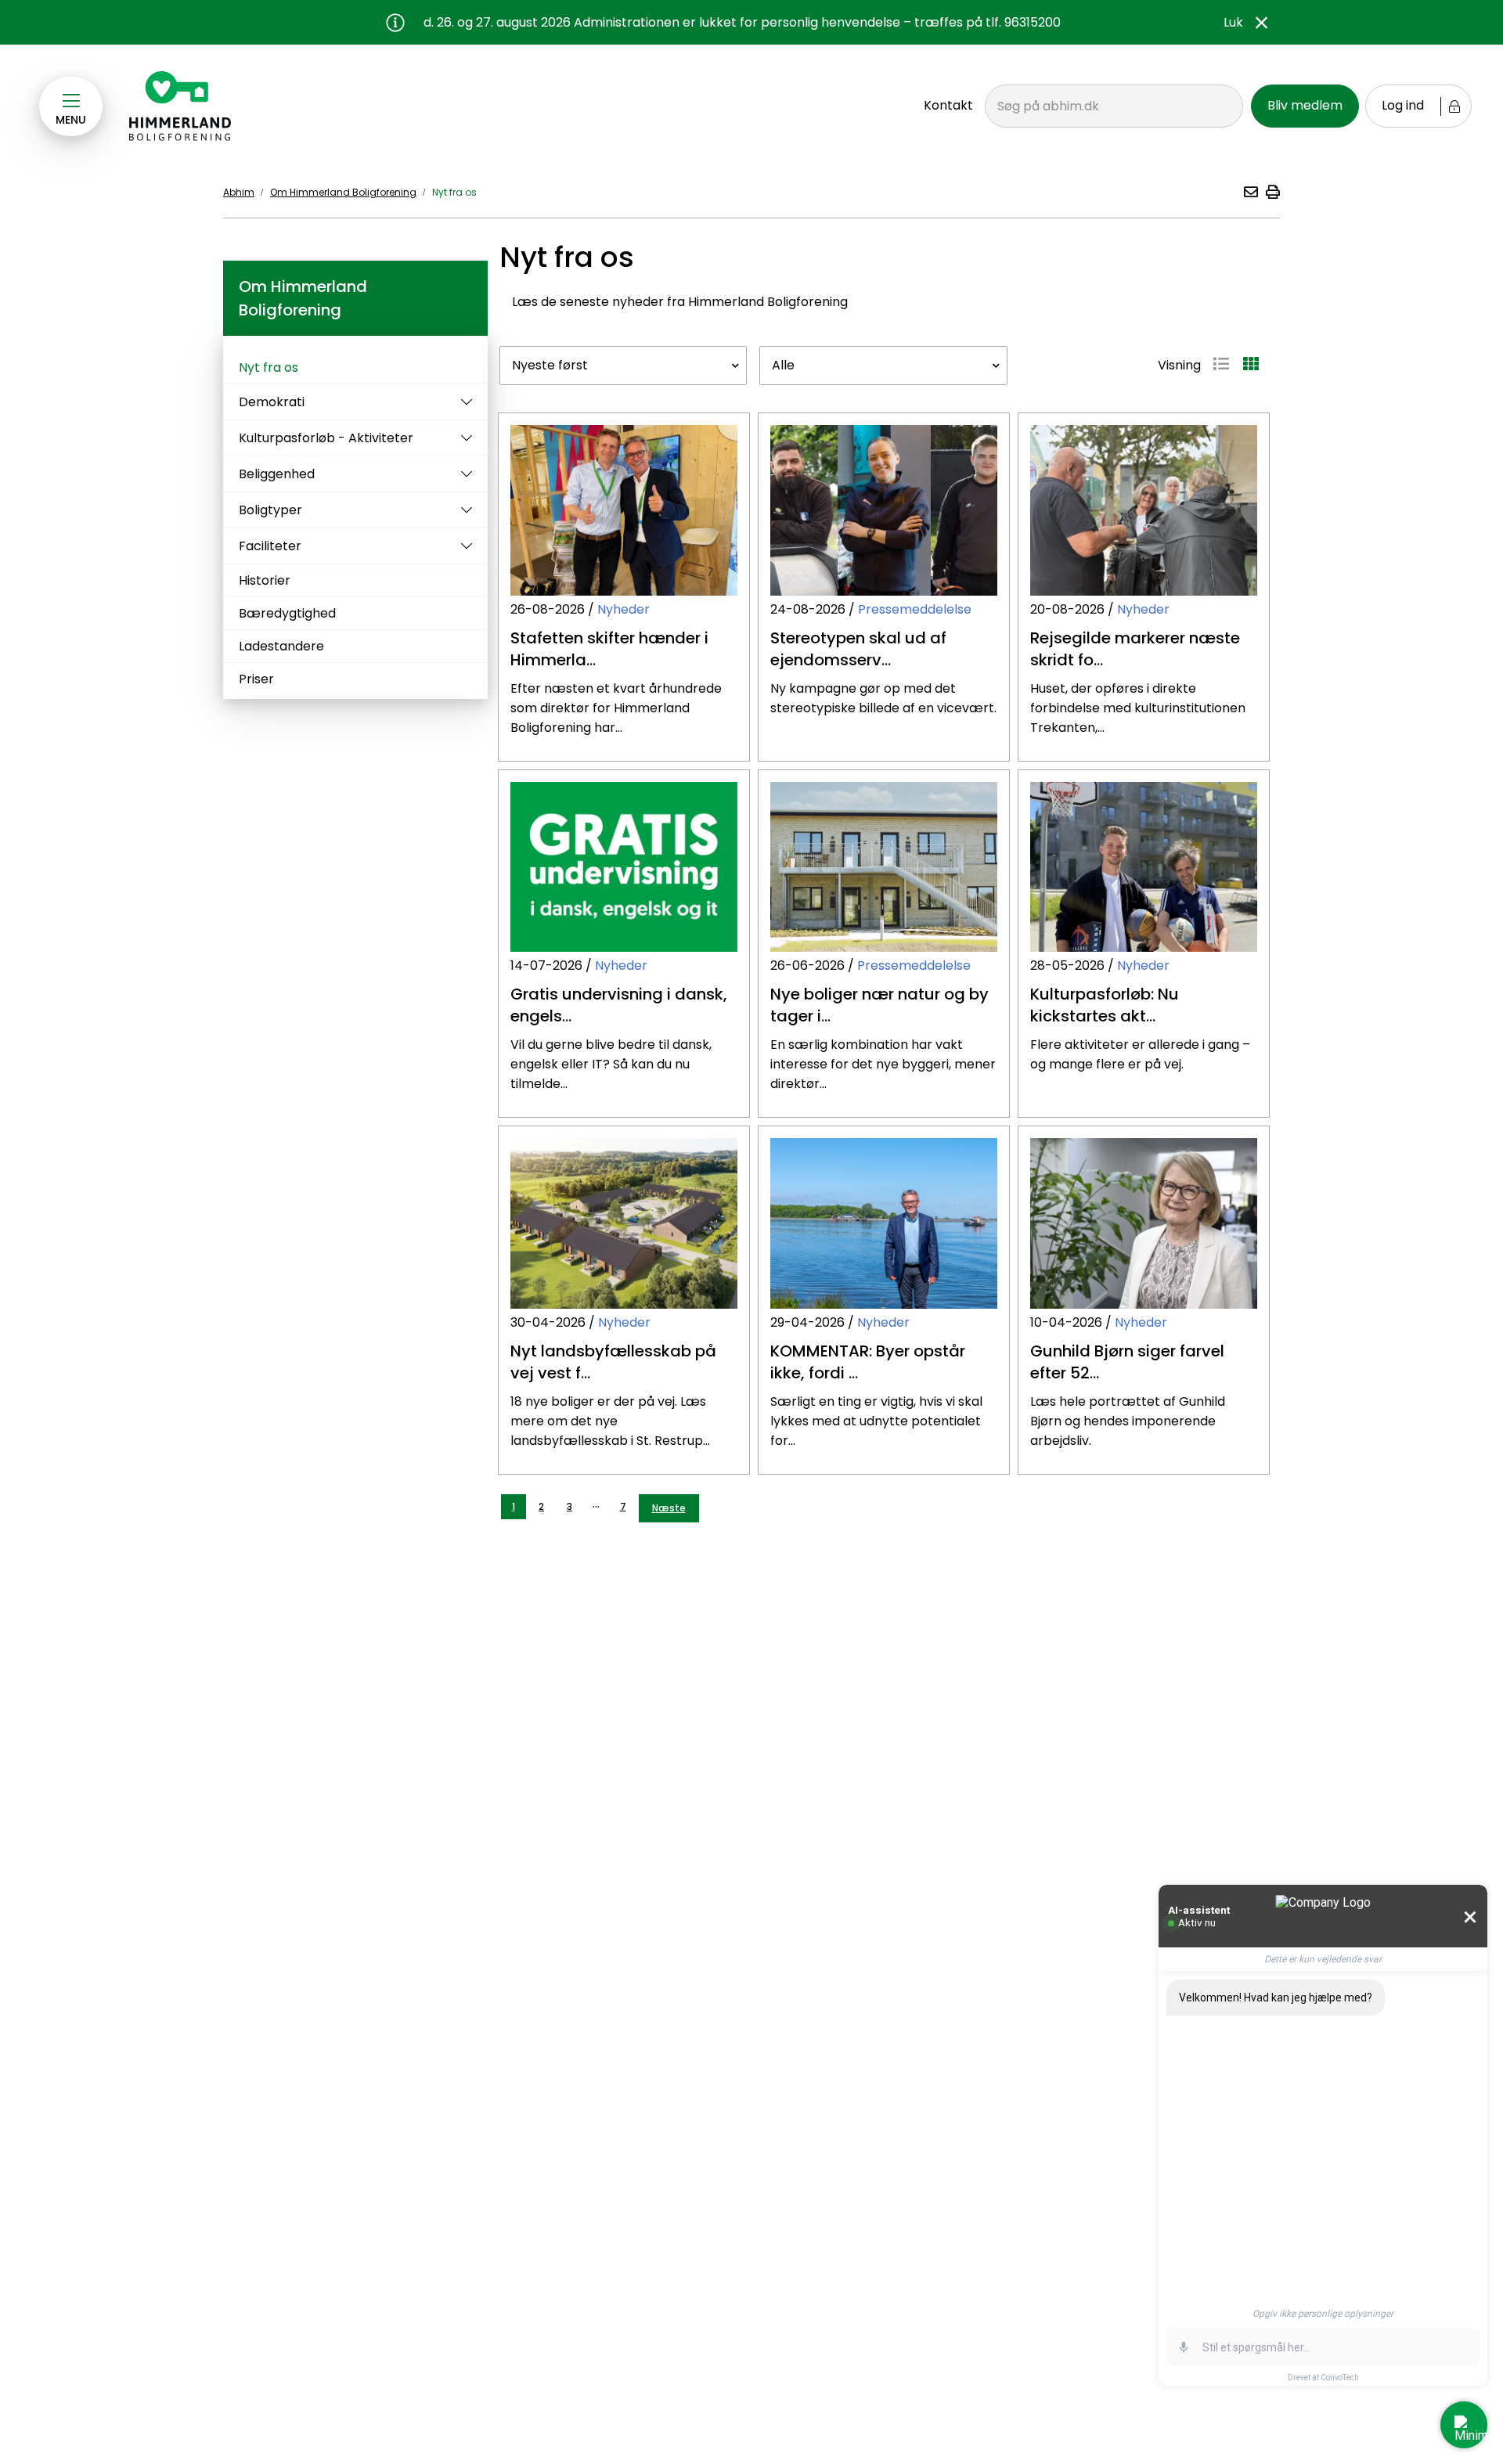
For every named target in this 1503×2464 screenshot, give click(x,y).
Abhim (239, 192)
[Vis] (463, 402)
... (596, 1503)
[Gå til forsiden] (181, 106)
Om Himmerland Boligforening (343, 192)
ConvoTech (1340, 2378)
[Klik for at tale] (1184, 2347)
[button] (1250, 192)
